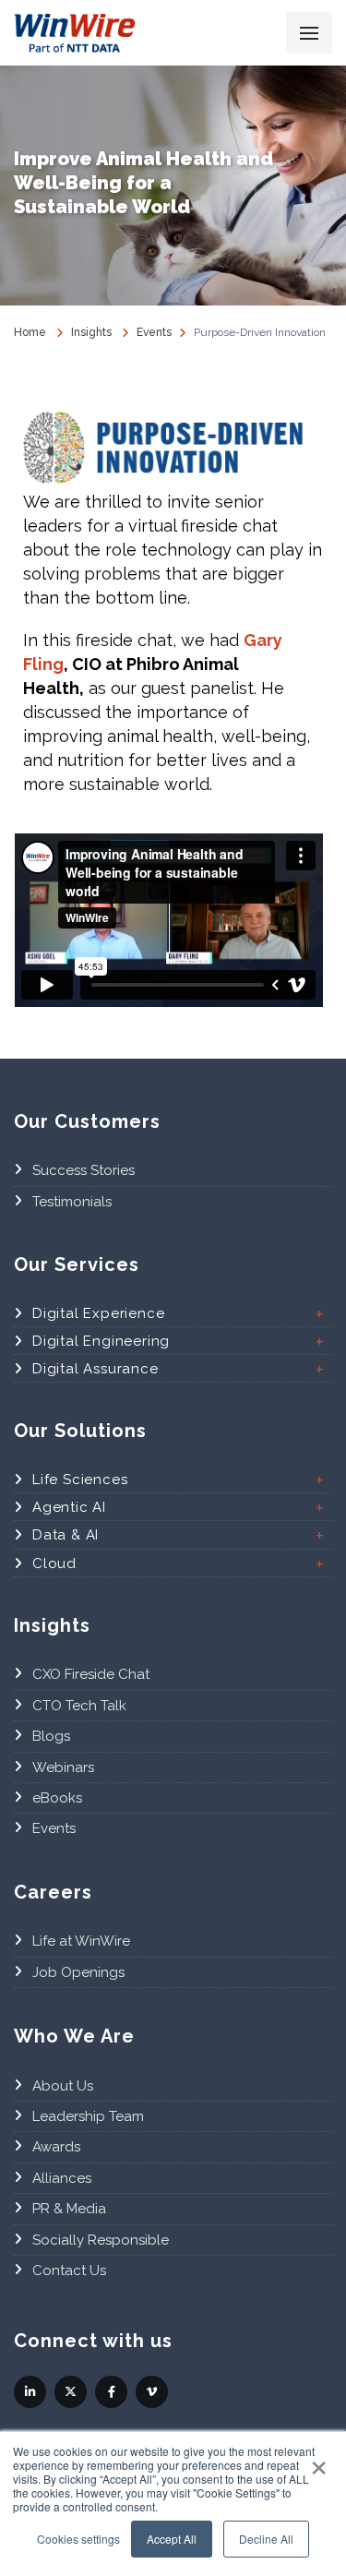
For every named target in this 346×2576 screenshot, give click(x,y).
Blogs (51, 1736)
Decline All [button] (266, 2539)
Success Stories (84, 1170)
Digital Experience (98, 1313)
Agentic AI (69, 1507)
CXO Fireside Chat (91, 1674)
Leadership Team (88, 2116)
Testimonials (72, 1202)
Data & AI (66, 1535)
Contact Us (69, 2270)
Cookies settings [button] (78, 2539)
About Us (63, 2086)
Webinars (63, 1767)
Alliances (62, 2178)
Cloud (54, 1564)
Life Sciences (80, 1480)
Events (54, 1828)
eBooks (57, 1798)
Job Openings (78, 1972)
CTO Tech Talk (79, 1706)
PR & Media (69, 2209)
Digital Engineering (101, 1341)
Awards (56, 2147)
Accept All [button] (172, 2539)
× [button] (319, 2462)
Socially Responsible (101, 2240)
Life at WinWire (81, 1941)
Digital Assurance (95, 1369)
